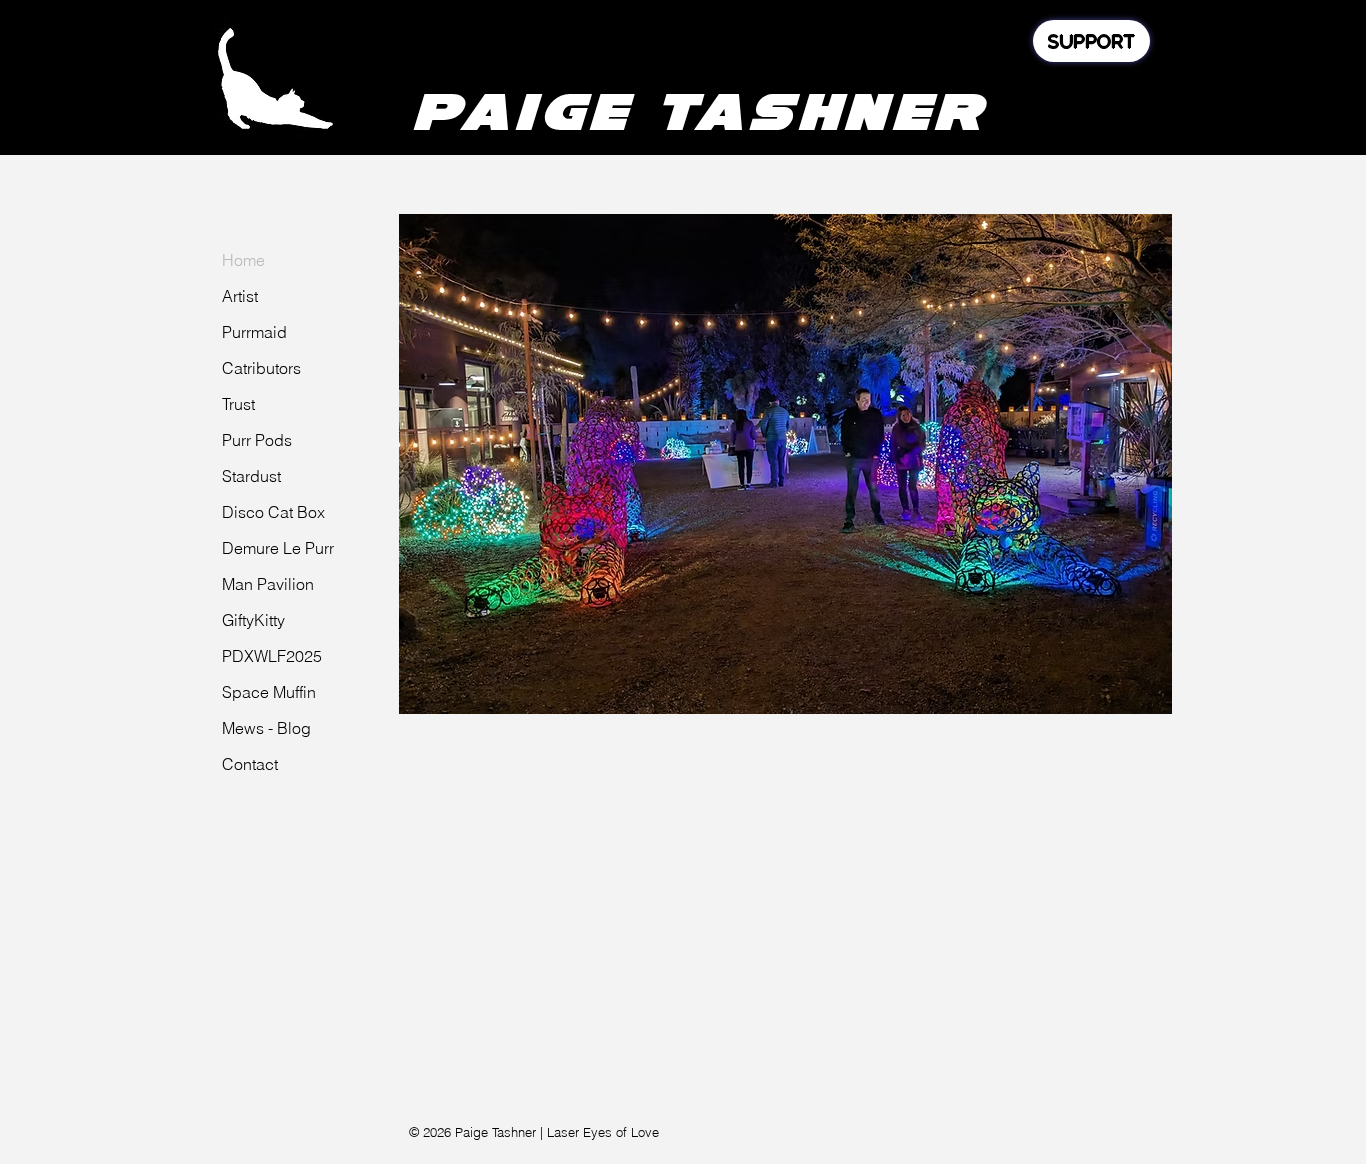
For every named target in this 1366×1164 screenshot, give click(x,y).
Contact (250, 764)
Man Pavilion (268, 584)
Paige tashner (699, 111)
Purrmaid (254, 332)
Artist (240, 296)
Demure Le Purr (278, 548)
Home (243, 260)
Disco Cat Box (273, 512)
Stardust (251, 476)
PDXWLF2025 (272, 656)
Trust (238, 404)
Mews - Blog (266, 728)
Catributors (261, 368)
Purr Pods (257, 440)
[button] (785, 464)
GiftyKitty (253, 620)
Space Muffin (269, 692)
